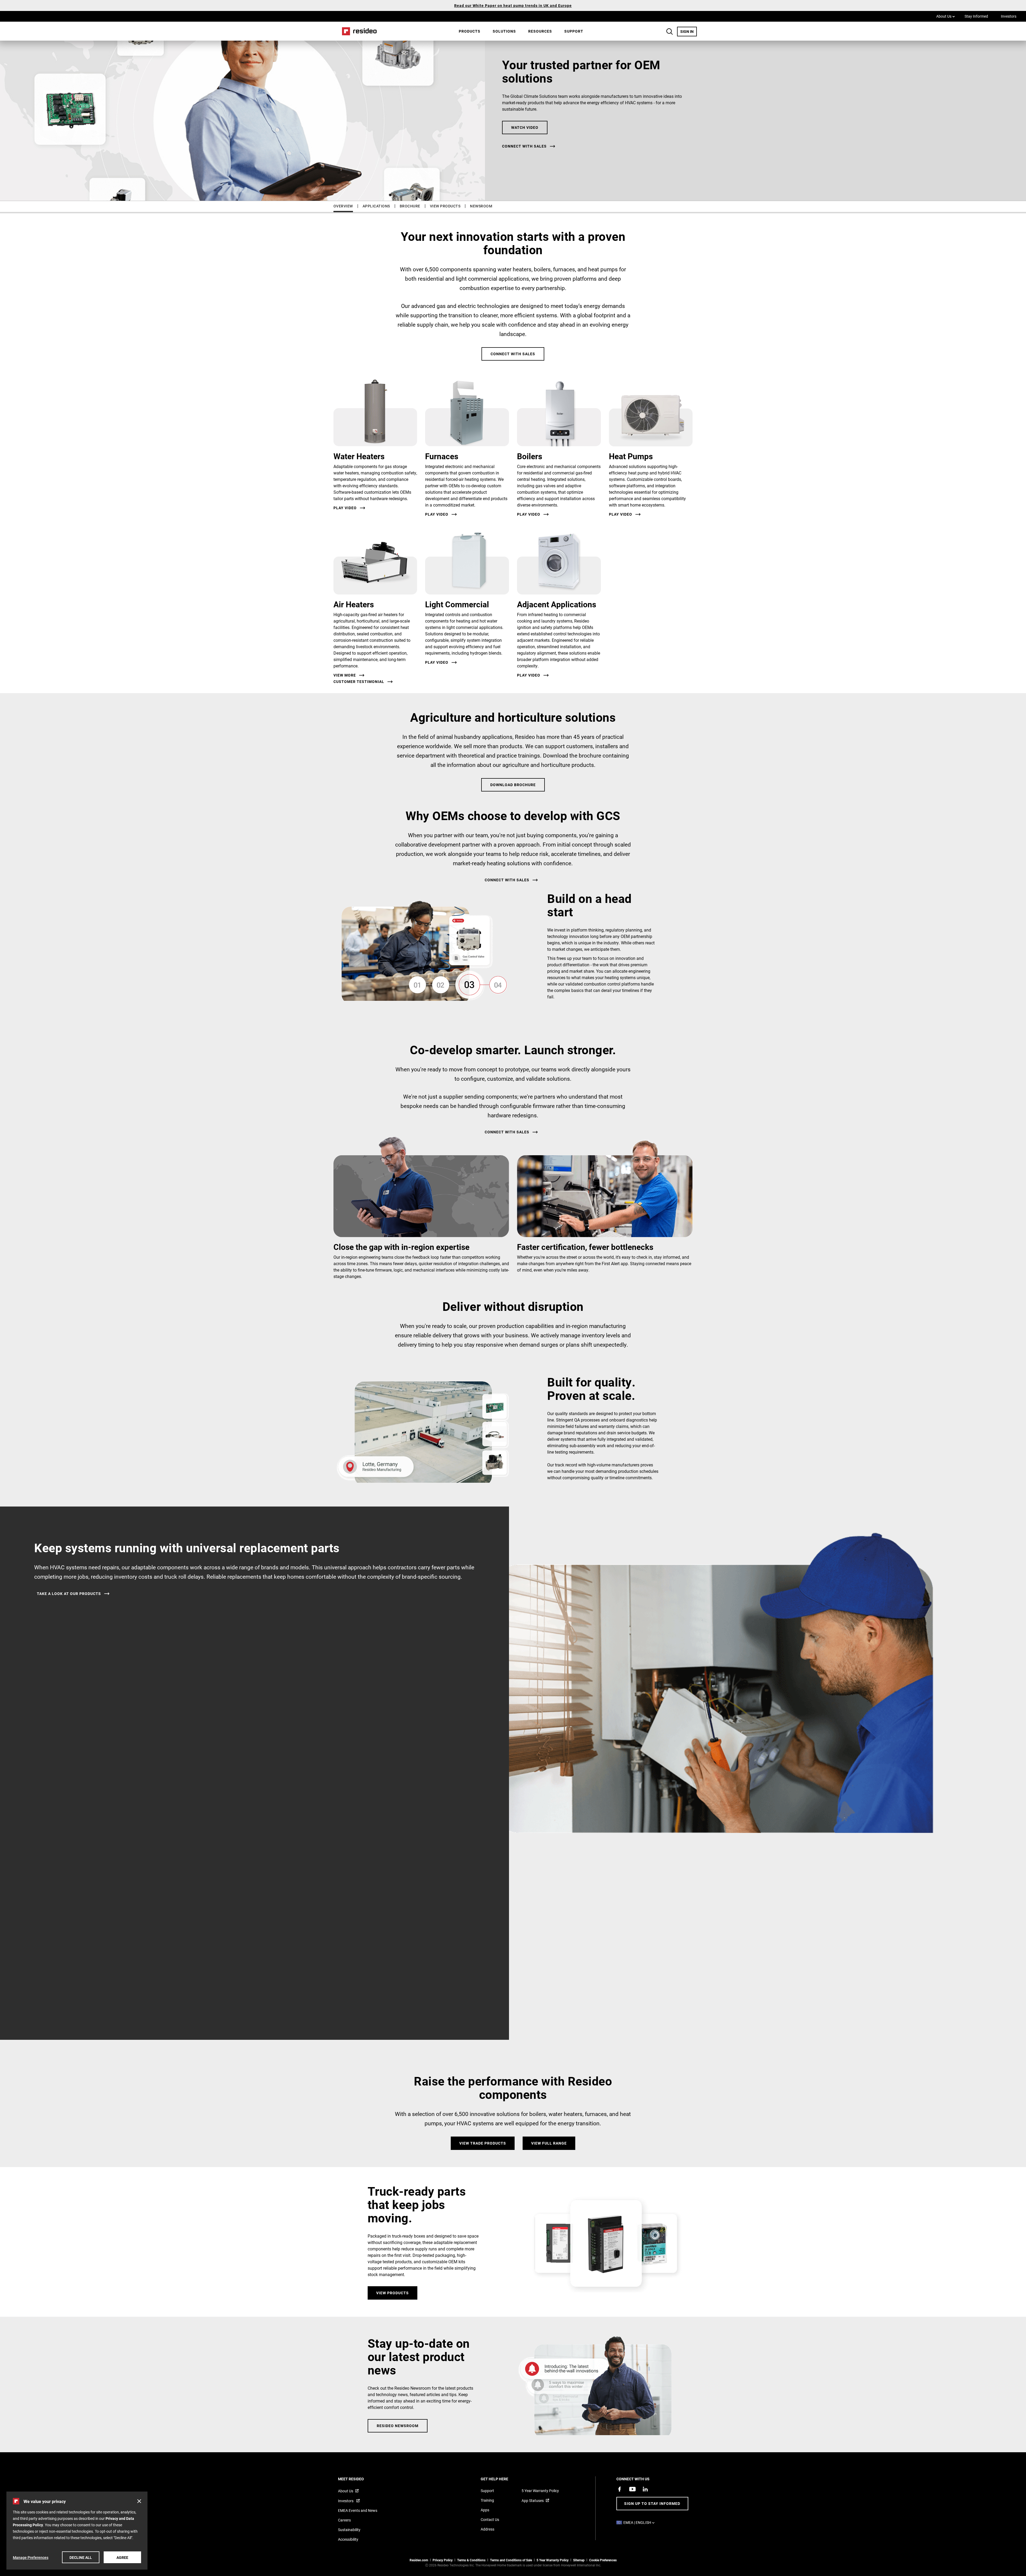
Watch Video (525, 127)
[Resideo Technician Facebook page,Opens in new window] (620, 2489)
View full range (549, 2143)
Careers (344, 2520)
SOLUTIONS (504, 31)
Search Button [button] (670, 32)
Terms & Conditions (471, 2560)
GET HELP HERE (502, 2479)
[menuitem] (470, 31)
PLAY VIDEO (437, 662)
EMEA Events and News (358, 2510)
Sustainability (349, 2530)
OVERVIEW (343, 206)
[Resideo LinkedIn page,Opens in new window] (645, 2489)
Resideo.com (419, 2560)
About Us (946, 16)
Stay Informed (976, 16)
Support (574, 31)
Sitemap (579, 2560)
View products (392, 2293)
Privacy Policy (443, 2560)
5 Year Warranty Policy (540, 2491)
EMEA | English (640, 2522)
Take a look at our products (69, 1594)
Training (487, 2500)
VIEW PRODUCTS (445, 206)
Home (357, 31)
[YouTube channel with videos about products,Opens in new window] (632, 2489)
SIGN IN (689, 31)
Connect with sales (524, 146)
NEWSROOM (481, 206)
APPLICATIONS (376, 206)
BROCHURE (410, 206)
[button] (139, 2501)
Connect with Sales (513, 354)
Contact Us (490, 2519)
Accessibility (348, 2539)
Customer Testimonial (359, 682)
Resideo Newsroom (398, 2426)
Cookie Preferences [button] (603, 2560)
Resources (540, 31)
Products (470, 31)
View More (345, 675)
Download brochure (513, 785)
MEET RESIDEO (358, 2479)
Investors (1009, 16)
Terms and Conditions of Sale (511, 2560)
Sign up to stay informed (652, 2503)
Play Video (345, 508)
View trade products (483, 2143)
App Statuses (533, 2500)
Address (487, 2529)
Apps (485, 2510)
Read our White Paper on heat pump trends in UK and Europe (513, 5)
